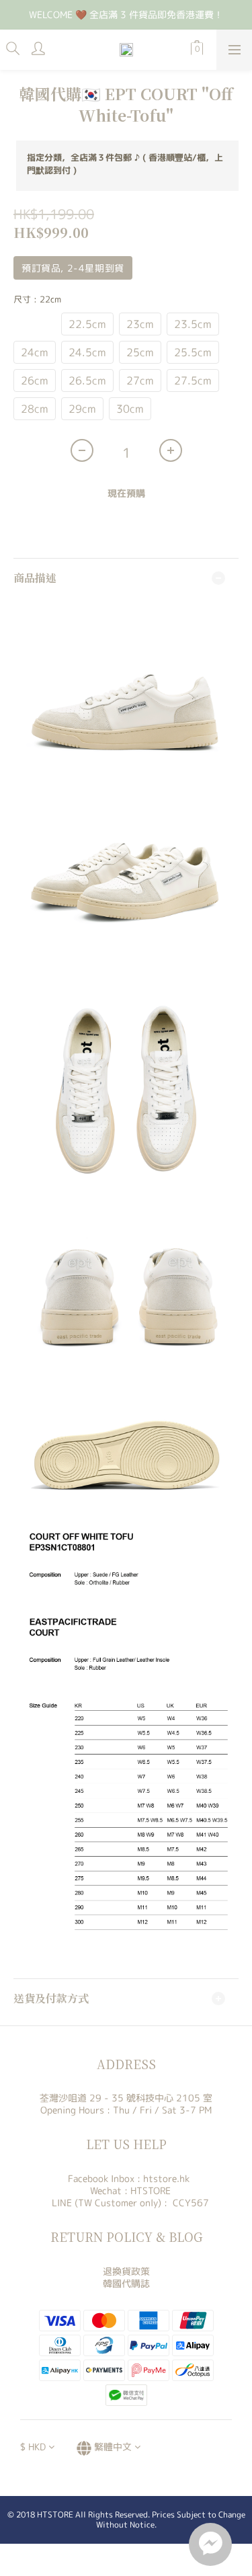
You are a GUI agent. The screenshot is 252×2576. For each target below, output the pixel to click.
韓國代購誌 (126, 2283)
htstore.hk (166, 2178)
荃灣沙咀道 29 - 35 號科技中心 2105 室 (126, 2098)
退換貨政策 (126, 2271)
